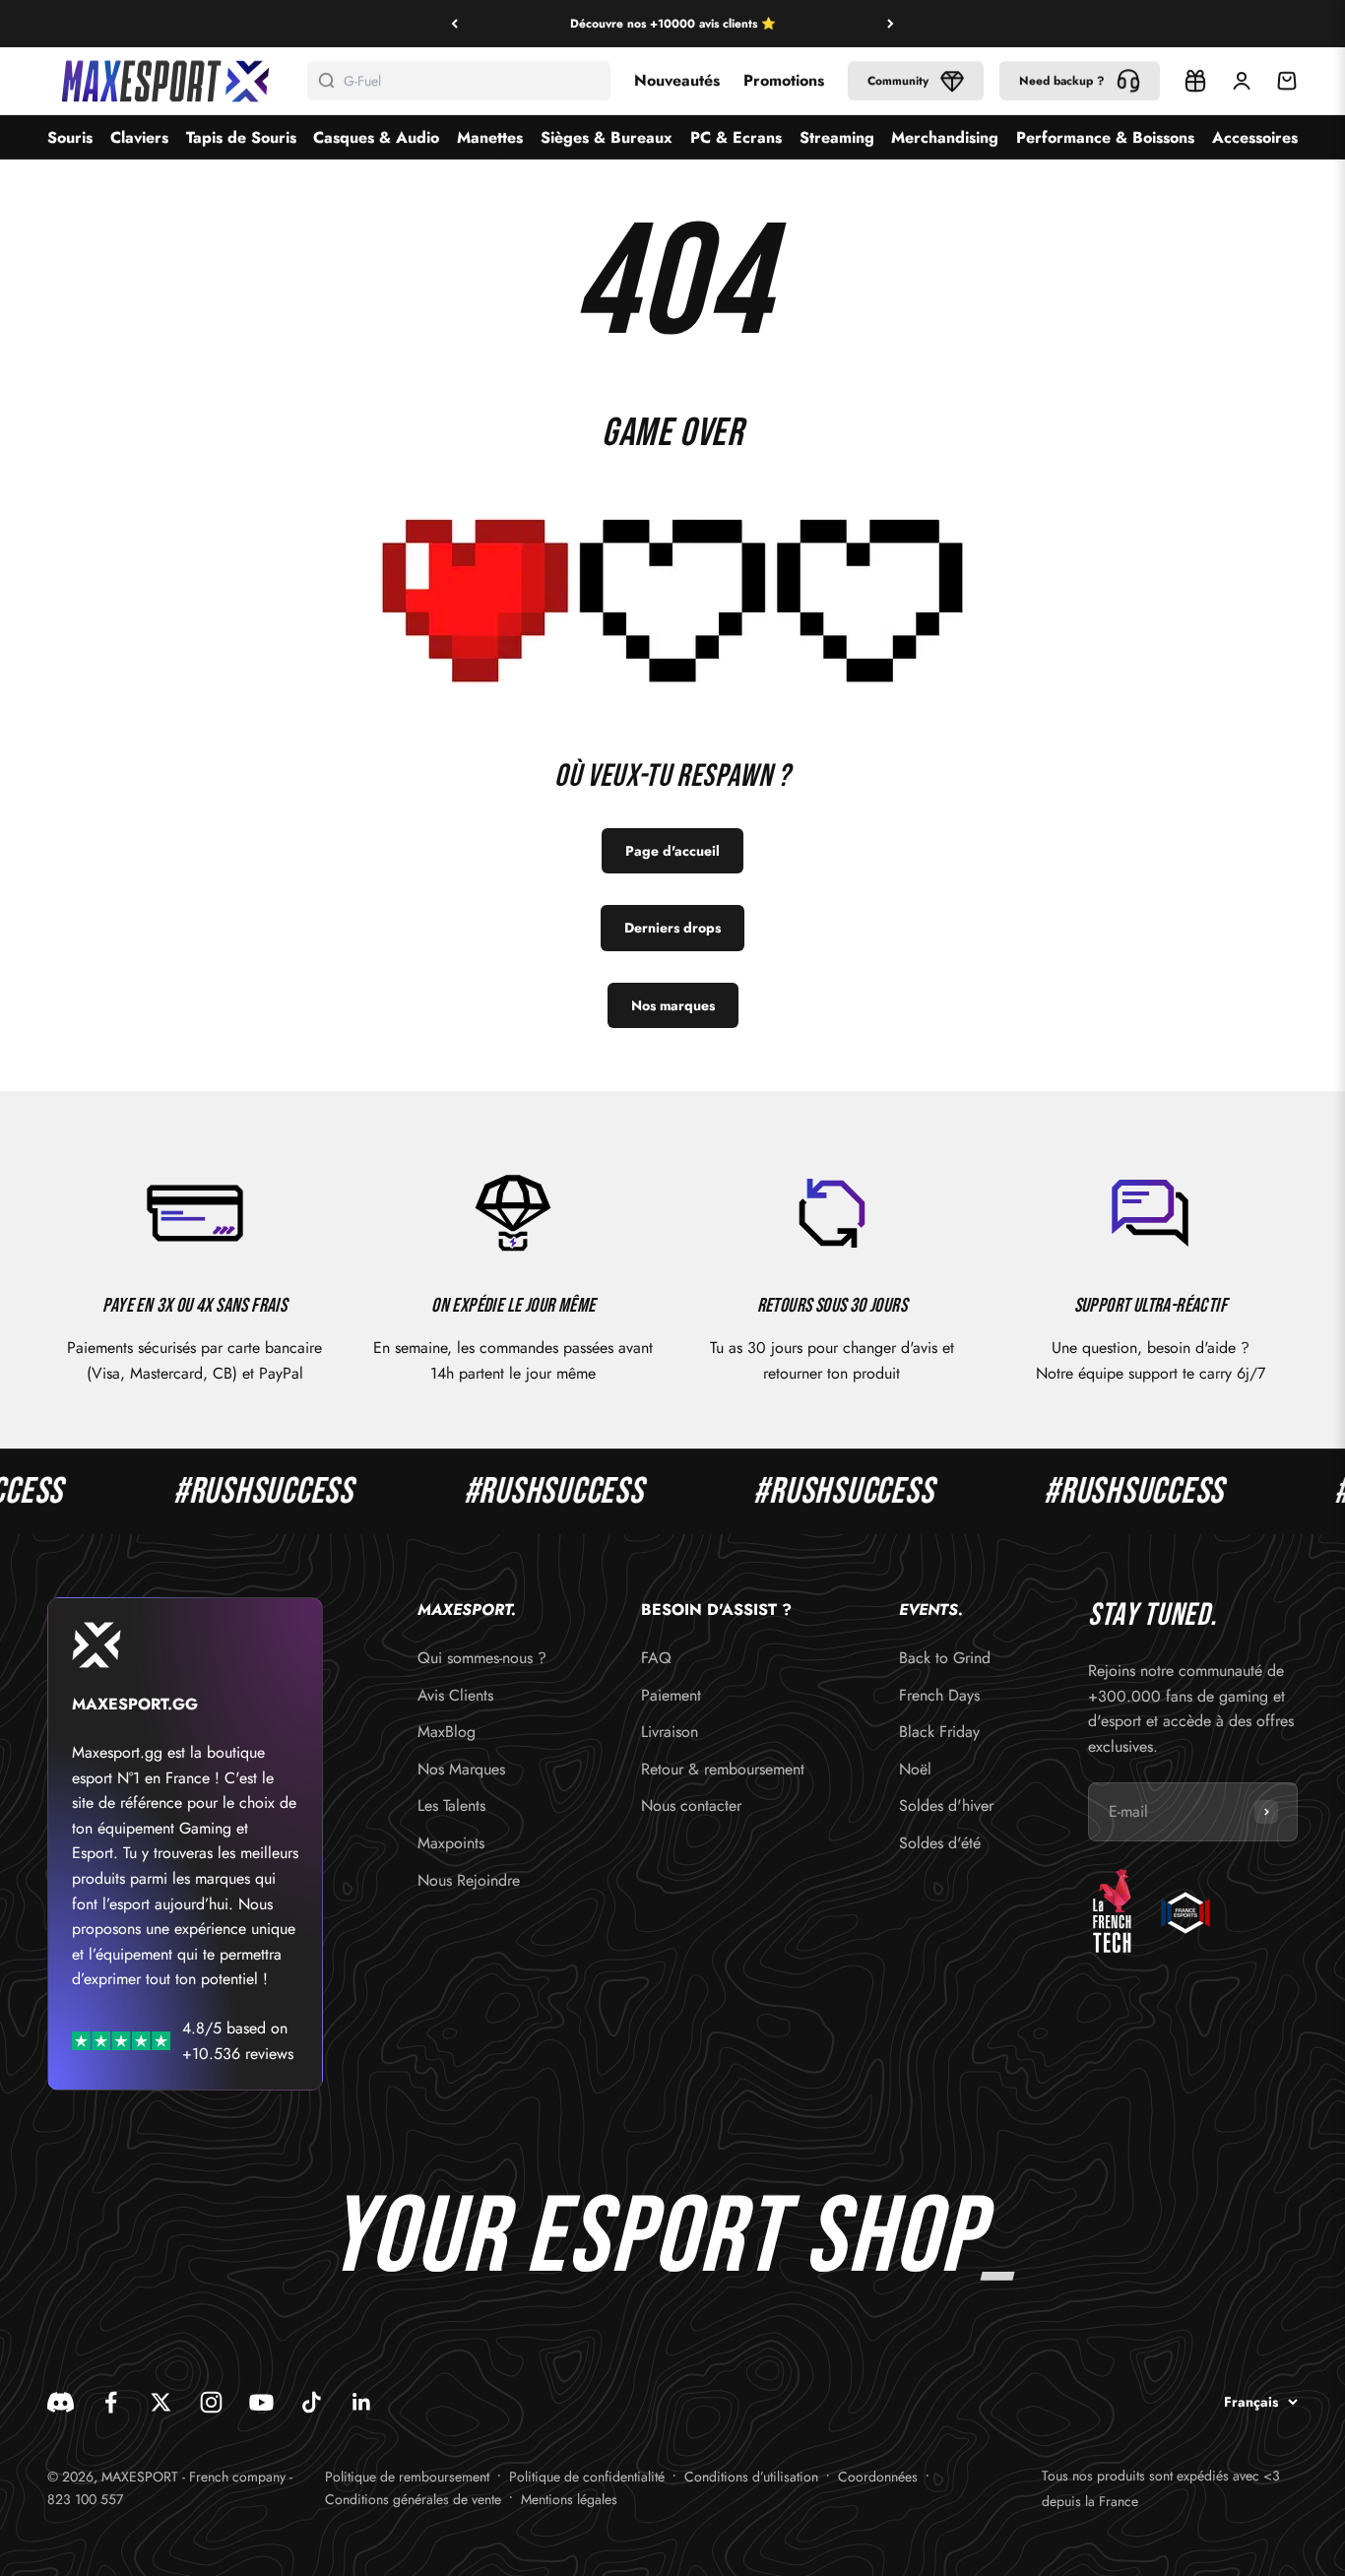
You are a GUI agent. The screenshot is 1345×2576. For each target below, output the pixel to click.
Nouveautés (677, 80)
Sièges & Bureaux (607, 137)
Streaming (837, 137)
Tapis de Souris (241, 137)
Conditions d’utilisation (751, 2477)
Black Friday (939, 1732)
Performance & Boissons (1105, 137)
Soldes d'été (940, 1843)
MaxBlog (447, 1732)
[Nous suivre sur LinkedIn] (362, 2402)
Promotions (784, 80)
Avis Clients (455, 1695)
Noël (915, 1769)
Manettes (490, 137)
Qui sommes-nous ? (482, 1658)
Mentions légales (569, 2499)
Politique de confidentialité (587, 2477)
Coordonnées (878, 2477)
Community (898, 81)
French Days (939, 1695)
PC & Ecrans (736, 137)
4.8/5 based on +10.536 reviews (238, 2041)
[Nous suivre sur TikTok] (312, 2402)
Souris (70, 137)
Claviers (139, 137)
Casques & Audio (376, 137)
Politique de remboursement (407, 2477)
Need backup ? (1062, 81)
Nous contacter (691, 1805)
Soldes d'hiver (946, 1805)
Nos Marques (461, 1769)
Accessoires (1255, 137)
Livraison (670, 1732)
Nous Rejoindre (469, 1880)
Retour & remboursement (723, 1769)
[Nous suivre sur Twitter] (161, 2402)
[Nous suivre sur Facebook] (111, 2402)
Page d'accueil (672, 851)
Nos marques (673, 1005)
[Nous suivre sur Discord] (61, 2402)
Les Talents (451, 1805)
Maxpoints (451, 1843)
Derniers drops (672, 928)
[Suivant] (891, 24)
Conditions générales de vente (413, 2499)
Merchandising (945, 137)
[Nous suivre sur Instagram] (211, 2402)
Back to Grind (945, 1658)
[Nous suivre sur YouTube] (261, 2402)
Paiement (671, 1695)
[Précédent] (454, 24)
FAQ (656, 1658)
